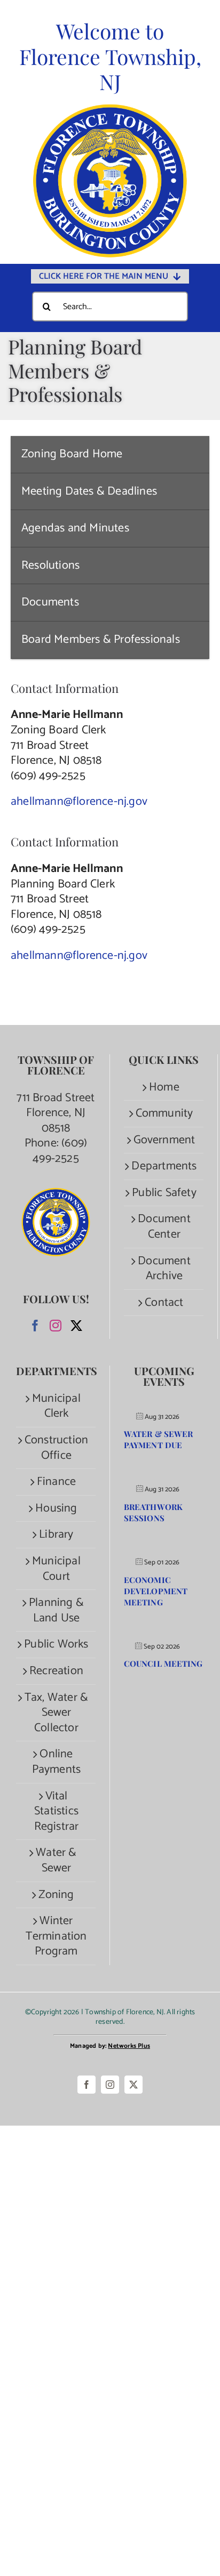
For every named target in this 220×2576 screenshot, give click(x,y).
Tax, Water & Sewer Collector (56, 1713)
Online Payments (57, 1762)
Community (164, 1114)
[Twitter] (76, 1326)
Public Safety (164, 1193)
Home (164, 1088)
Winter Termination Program (56, 1936)
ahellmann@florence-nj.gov (79, 802)
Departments (164, 1166)
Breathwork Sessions (153, 1512)
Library (56, 1535)
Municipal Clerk (56, 1406)
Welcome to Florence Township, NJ (110, 56)
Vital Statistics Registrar (57, 1812)
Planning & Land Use (56, 1610)
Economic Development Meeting (156, 1591)
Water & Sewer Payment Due (158, 1439)
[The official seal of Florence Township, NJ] (110, 109)
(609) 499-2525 (60, 1151)
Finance (56, 1482)
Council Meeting (163, 1664)
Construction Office (56, 1448)
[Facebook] (35, 1326)
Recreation (56, 1671)
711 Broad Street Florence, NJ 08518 (56, 1113)
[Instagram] (56, 1326)
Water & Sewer (56, 1860)
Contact (164, 1303)
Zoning (56, 1895)
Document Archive (164, 1269)
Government (164, 1140)
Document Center (164, 1227)
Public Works (56, 1645)
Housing (56, 1509)
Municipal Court (56, 1569)
